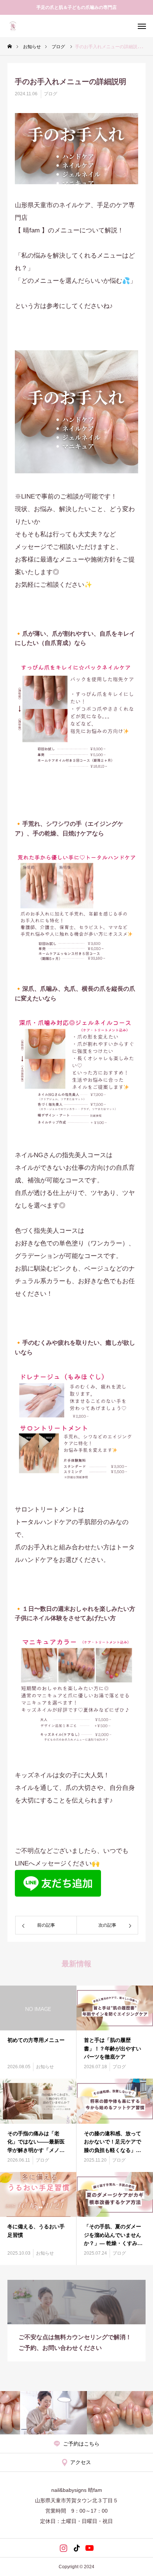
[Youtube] (90, 2548)
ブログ (51, 94)
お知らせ (45, 2067)
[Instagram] (64, 2548)
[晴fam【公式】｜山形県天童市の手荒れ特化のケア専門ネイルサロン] (13, 26)
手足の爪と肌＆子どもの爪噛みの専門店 (76, 7)
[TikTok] (77, 2548)
